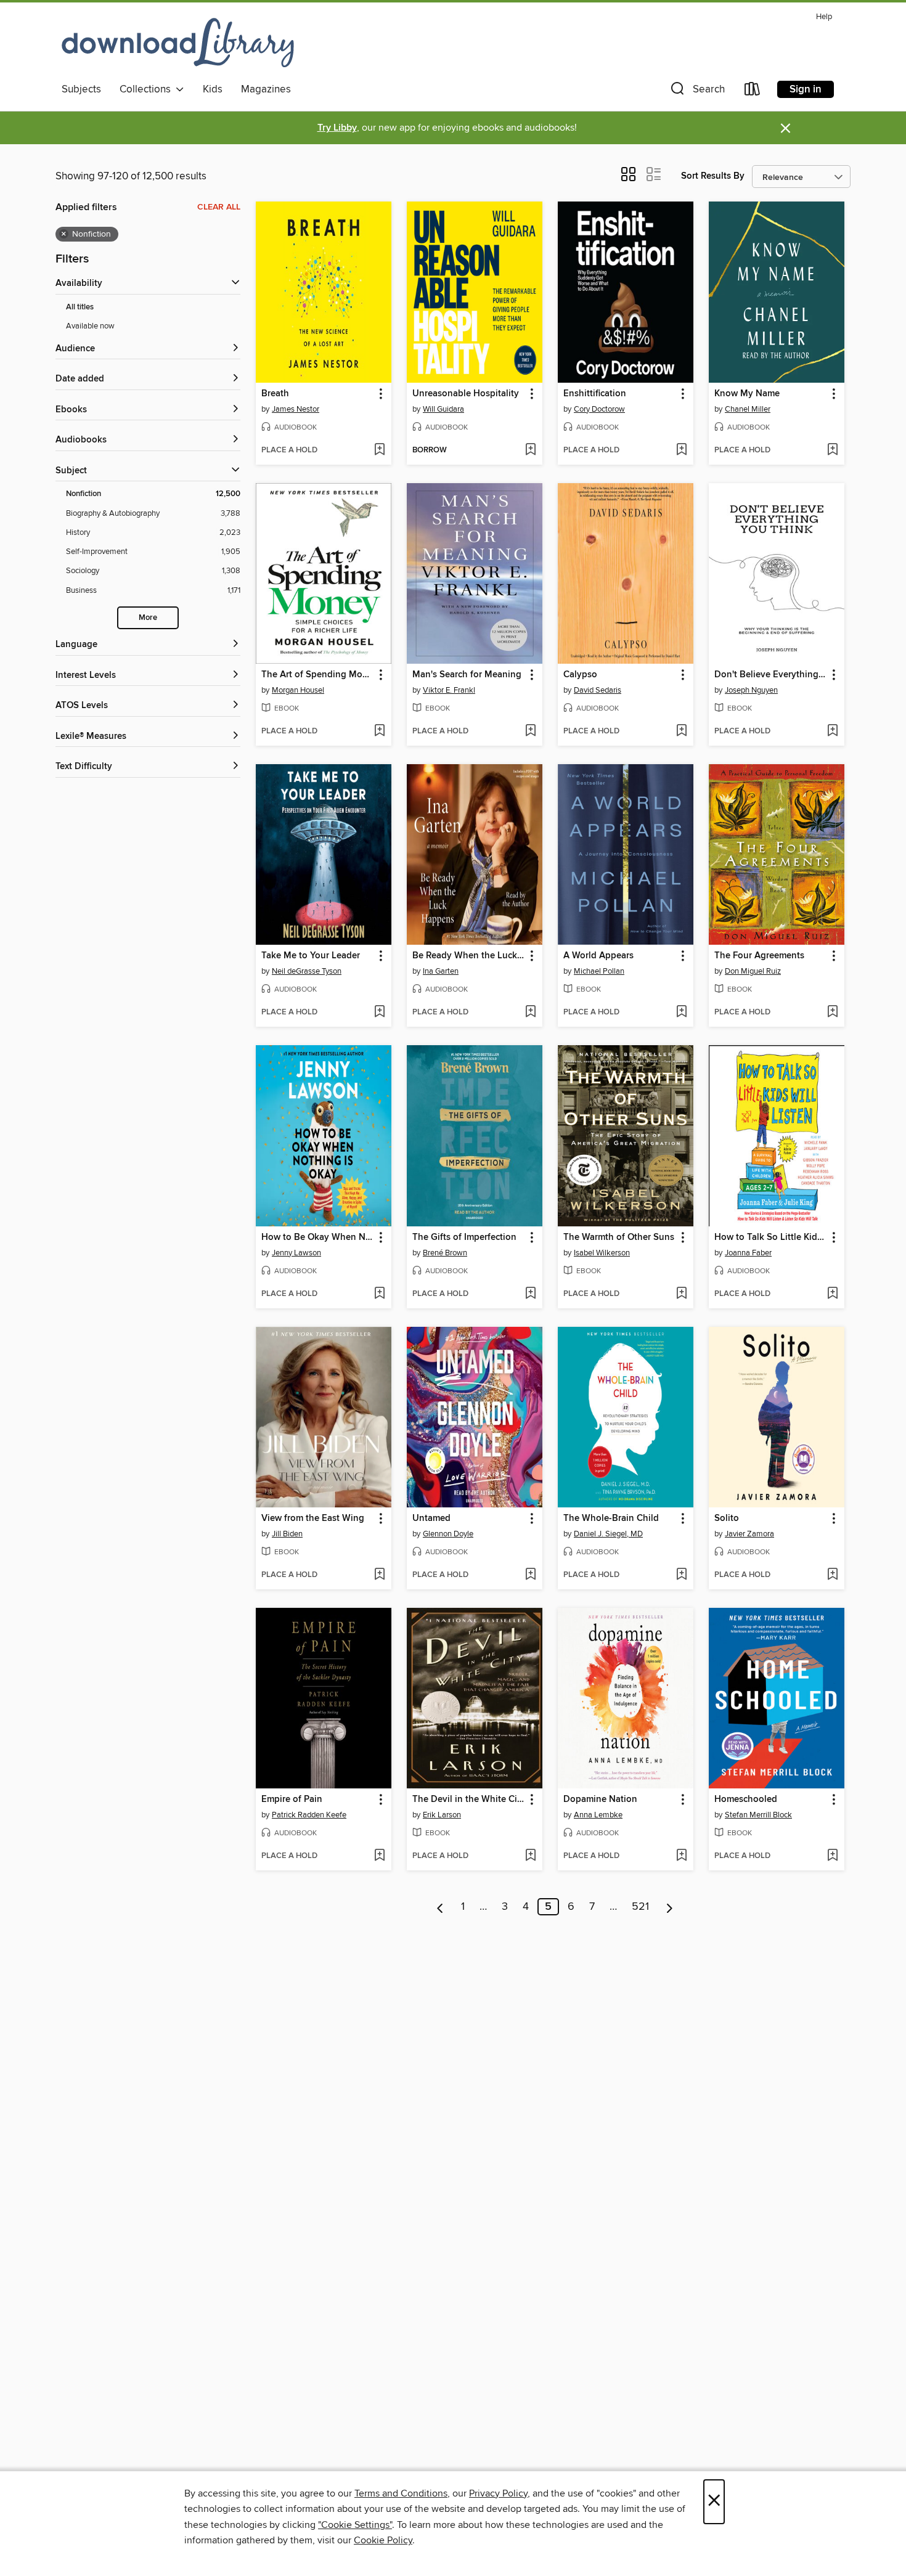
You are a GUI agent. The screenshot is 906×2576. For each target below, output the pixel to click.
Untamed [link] (431, 1518)
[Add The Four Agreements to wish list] (832, 1013)
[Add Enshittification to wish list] (681, 450)
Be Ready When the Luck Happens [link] (469, 956)
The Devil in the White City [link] (469, 1800)
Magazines (266, 89)
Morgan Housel (298, 690)
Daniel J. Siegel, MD (608, 1534)
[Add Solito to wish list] (832, 1575)
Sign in (806, 89)
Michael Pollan (599, 971)
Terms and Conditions (401, 2493)
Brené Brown (445, 1253)
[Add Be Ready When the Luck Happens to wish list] (530, 1013)
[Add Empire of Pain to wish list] (379, 1856)
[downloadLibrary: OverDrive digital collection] (178, 43)
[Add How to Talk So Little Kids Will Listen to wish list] (832, 1294)
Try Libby (337, 128)
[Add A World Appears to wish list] (681, 1013)
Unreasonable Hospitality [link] (466, 394)
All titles (80, 307)
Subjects (81, 89)
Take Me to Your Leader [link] (311, 956)
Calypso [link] (580, 675)
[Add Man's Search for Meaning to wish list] (530, 732)
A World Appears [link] (598, 956)
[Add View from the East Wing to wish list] (379, 1575)
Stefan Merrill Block (758, 1815)
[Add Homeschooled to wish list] (832, 1856)
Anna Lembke (598, 1815)
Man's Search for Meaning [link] (467, 675)
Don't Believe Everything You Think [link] (771, 675)
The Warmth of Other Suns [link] (619, 1237)
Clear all (219, 207)
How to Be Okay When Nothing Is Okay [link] (318, 1237)
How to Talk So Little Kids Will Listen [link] (771, 1237)
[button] (696, 92)
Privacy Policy (498, 2493)
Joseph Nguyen (751, 690)
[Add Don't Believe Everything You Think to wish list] (832, 732)
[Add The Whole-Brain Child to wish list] (681, 1575)
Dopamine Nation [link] (600, 1800)
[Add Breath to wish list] (379, 450)
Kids (213, 89)
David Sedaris (598, 690)
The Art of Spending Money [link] (318, 675)
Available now (90, 326)
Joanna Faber (748, 1253)
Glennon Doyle (448, 1534)
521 (640, 1907)
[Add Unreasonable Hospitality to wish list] (530, 450)
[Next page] (670, 1907)
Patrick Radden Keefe (309, 1815)
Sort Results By (713, 176)
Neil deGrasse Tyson (307, 971)
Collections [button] (148, 89)
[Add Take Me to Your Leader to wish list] (379, 1013)
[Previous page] (440, 1907)
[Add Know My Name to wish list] (832, 450)
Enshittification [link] (595, 394)
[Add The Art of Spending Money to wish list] (379, 732)
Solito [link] (727, 1518)
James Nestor (296, 409)
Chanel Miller (748, 409)
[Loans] (753, 92)
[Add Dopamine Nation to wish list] (681, 1856)
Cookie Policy (383, 2540)
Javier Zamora (749, 1534)
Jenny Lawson (296, 1253)
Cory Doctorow (599, 409)
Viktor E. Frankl (449, 690)
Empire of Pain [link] (292, 1800)
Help (824, 17)
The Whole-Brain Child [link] (611, 1518)
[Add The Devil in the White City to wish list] (530, 1856)
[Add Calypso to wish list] (681, 732)
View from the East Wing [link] (313, 1518)
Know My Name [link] (747, 394)
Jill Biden (287, 1534)
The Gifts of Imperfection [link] (464, 1237)
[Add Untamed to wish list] (530, 1575)
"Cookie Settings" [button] (355, 2525)
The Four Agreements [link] (759, 956)
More (148, 618)
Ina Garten (441, 971)
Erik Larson (442, 1815)
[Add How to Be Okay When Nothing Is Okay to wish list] (379, 1294)
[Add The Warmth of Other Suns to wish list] (681, 1294)
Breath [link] (275, 394)
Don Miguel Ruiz (753, 971)
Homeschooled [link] (746, 1800)
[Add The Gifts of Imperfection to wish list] (530, 1294)
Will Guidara (443, 409)
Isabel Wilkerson (602, 1253)
